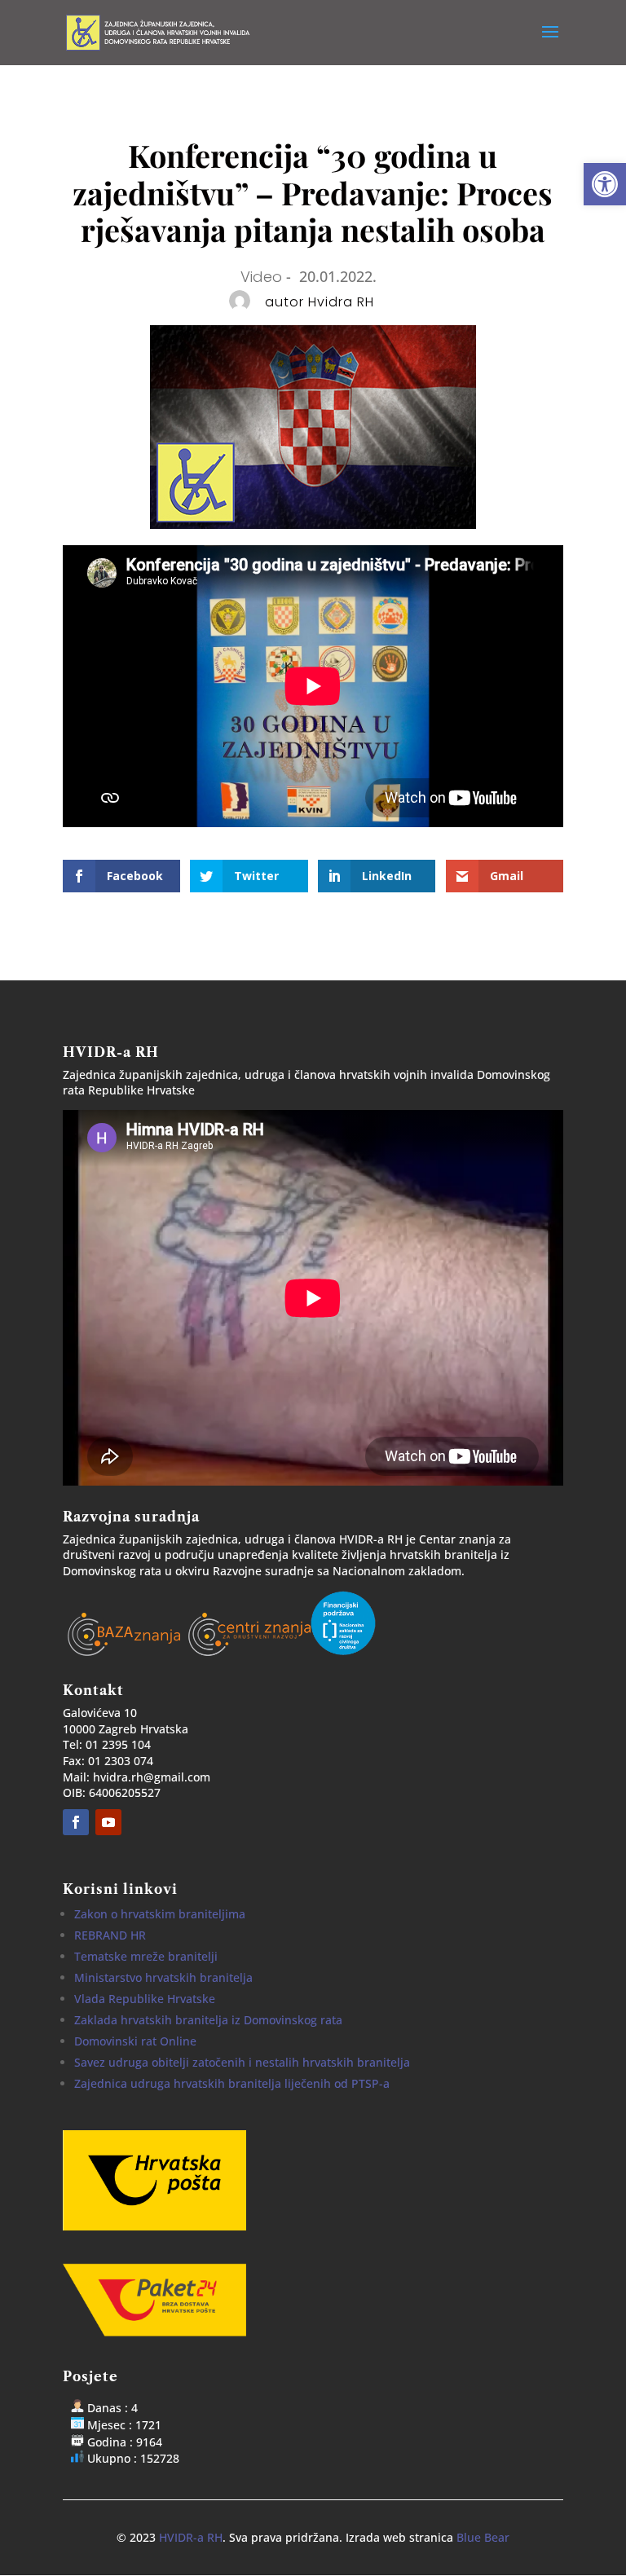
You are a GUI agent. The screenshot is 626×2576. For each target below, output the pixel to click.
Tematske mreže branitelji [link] (146, 1956)
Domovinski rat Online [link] (135, 2041)
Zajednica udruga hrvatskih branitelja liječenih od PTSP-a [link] (232, 2083)
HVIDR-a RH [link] (191, 2537)
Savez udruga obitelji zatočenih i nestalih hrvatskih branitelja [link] (242, 2062)
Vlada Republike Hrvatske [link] (145, 1999)
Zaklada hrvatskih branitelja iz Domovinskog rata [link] (208, 2020)
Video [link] (261, 277)
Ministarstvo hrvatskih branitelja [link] (163, 1977)
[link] (605, 184)
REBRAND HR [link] (110, 1935)
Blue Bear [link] (483, 2537)
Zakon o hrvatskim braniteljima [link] (160, 1914)
